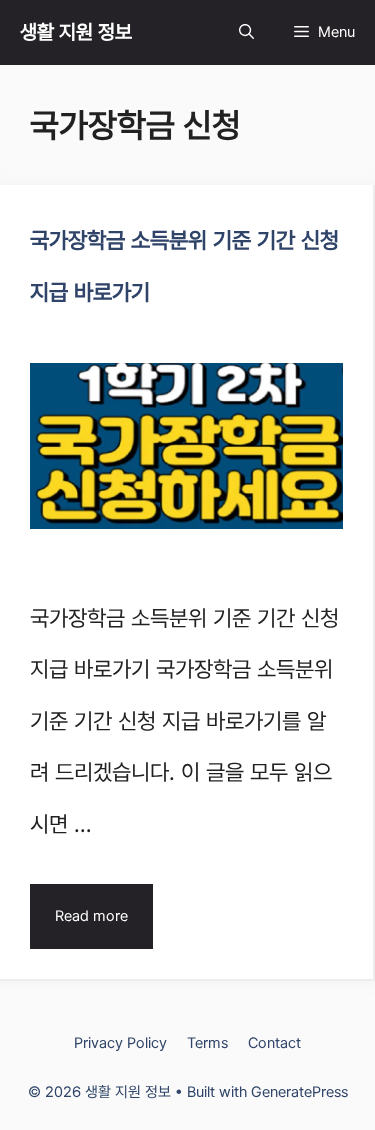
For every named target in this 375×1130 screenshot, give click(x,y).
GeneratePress (299, 1092)
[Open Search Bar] (246, 32)
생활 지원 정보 (76, 32)
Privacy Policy (120, 1043)
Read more (91, 916)
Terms (207, 1043)
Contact (274, 1043)
